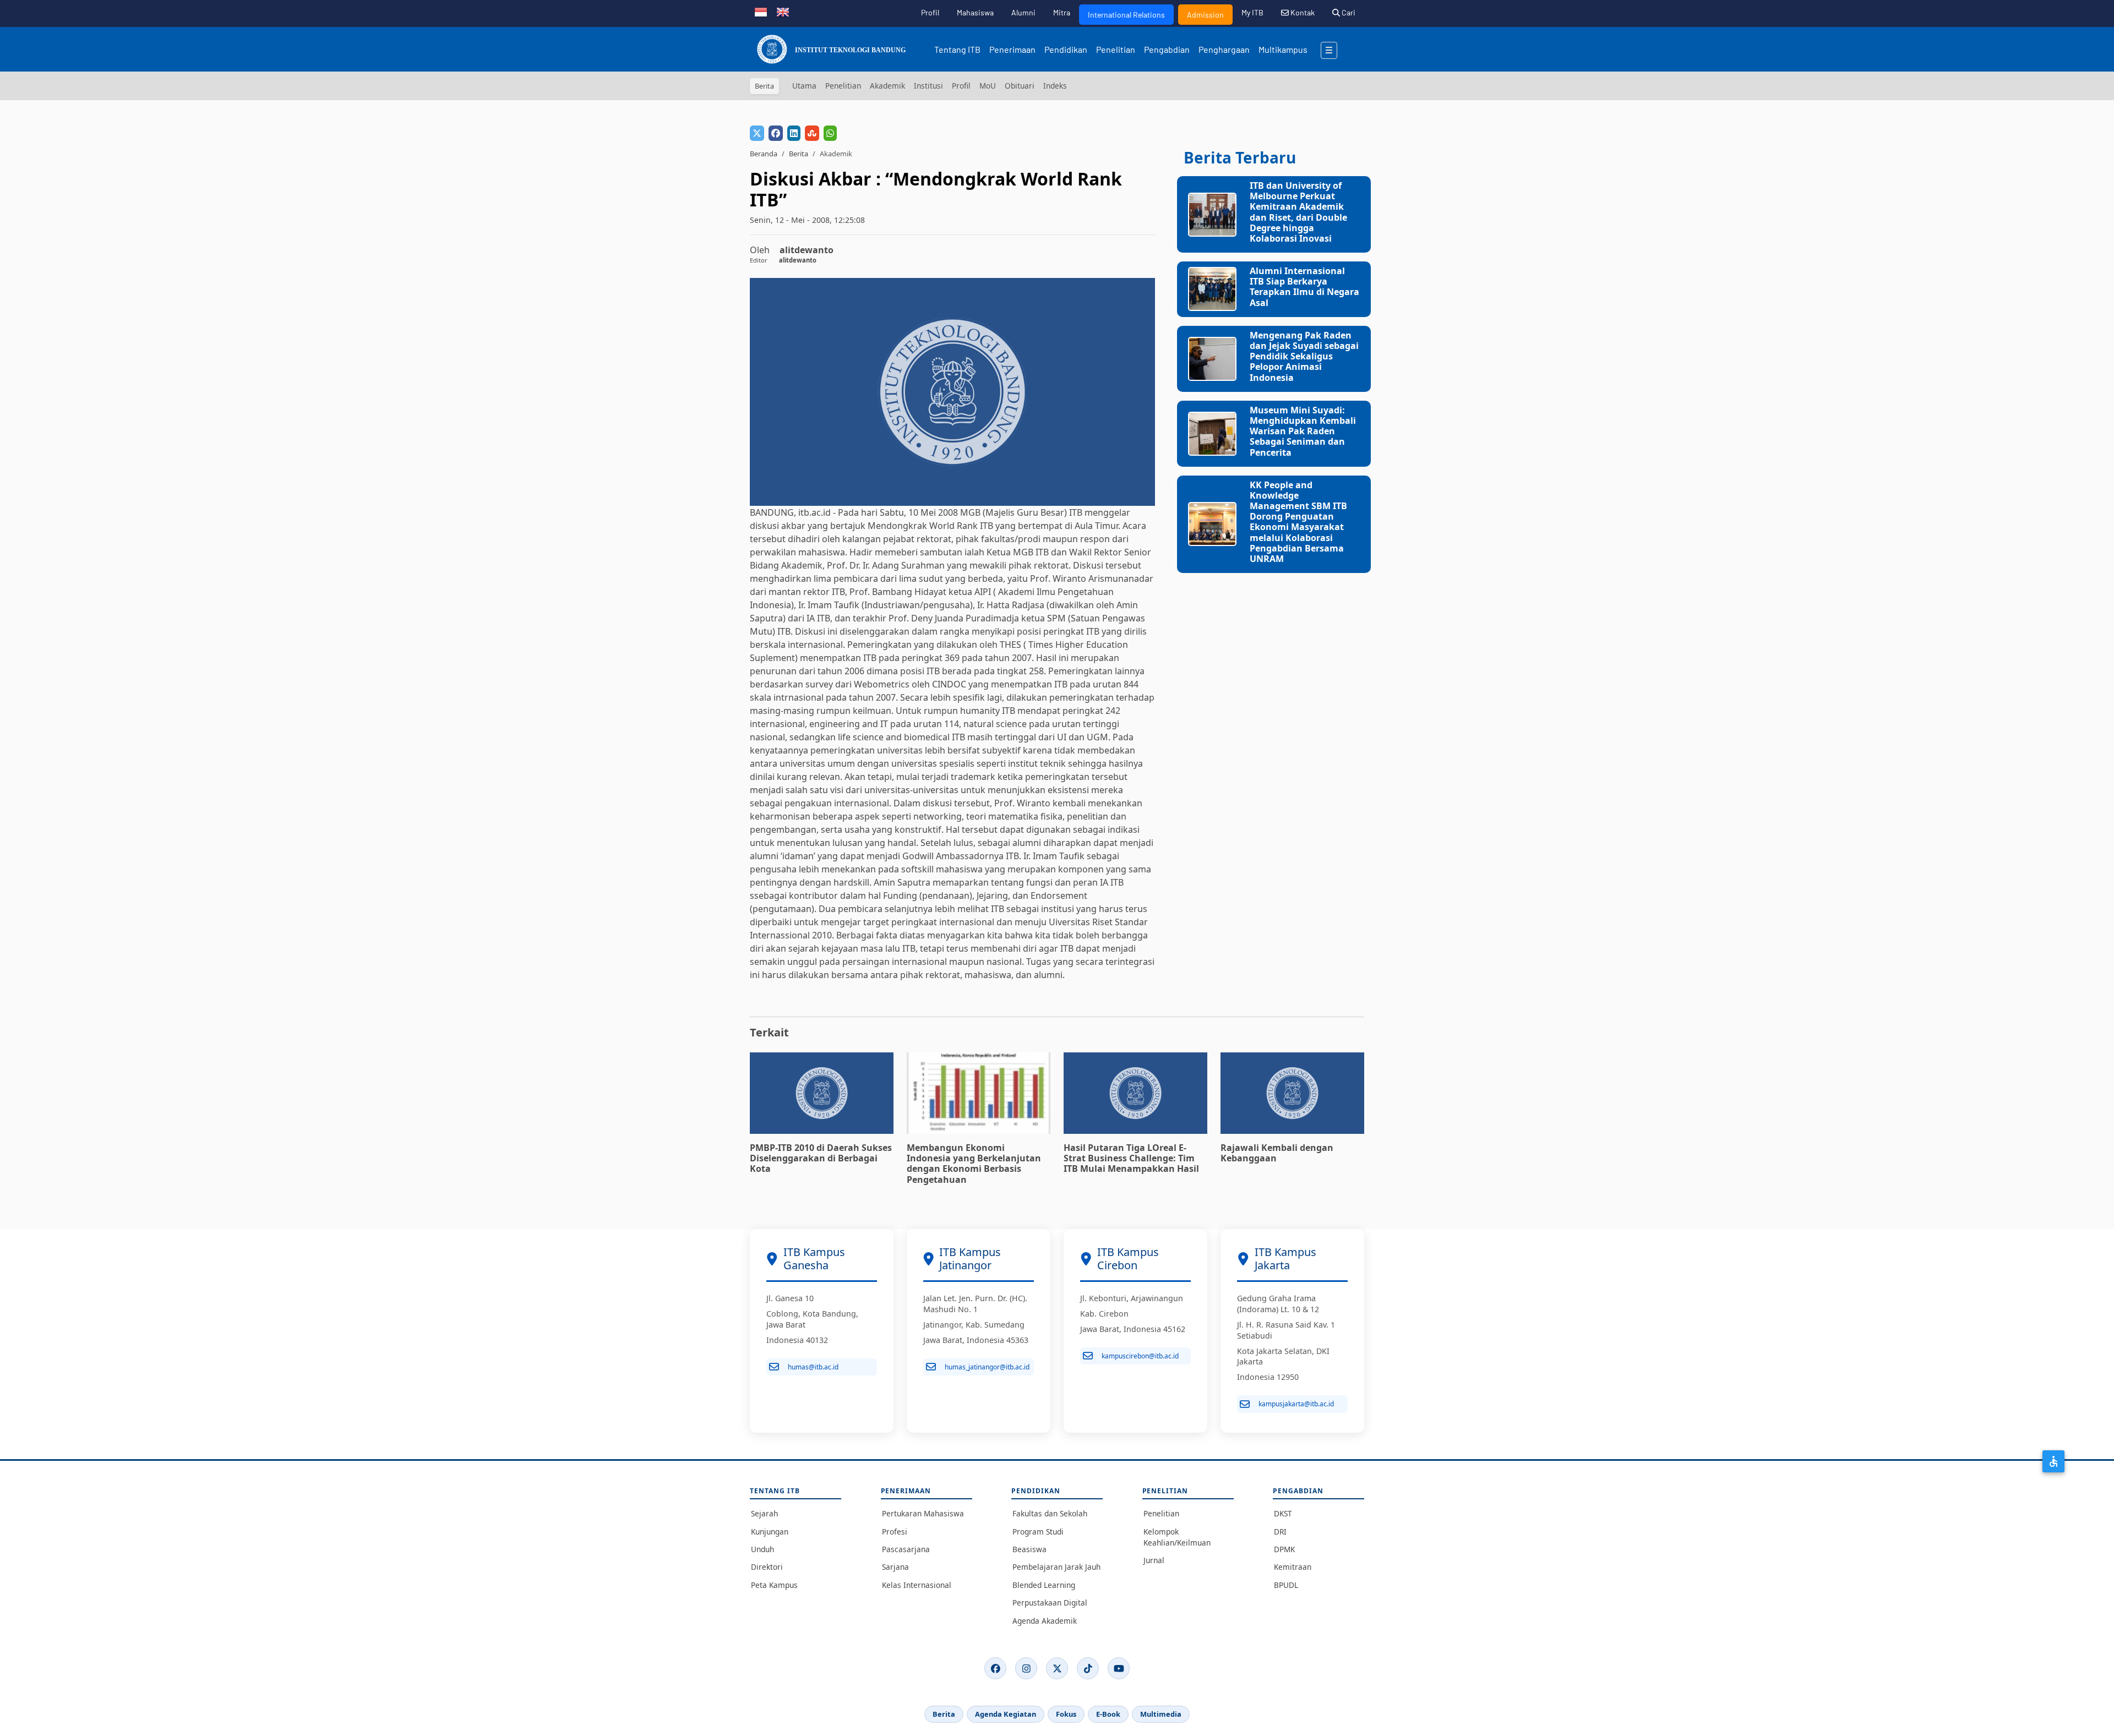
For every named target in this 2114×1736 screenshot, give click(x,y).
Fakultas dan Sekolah (1050, 1513)
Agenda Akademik (1045, 1621)
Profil (930, 12)
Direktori (767, 1567)
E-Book (1108, 1714)
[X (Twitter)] (1057, 1668)
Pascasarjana (906, 1549)
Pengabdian (1167, 49)
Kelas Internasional (917, 1585)
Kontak (1302, 12)
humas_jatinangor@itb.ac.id (987, 1367)
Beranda (764, 154)
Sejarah (764, 1513)
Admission (1205, 15)
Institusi (928, 86)
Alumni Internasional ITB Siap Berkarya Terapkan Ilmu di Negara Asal (1304, 287)
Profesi (895, 1532)
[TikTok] (1088, 1668)
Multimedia (1161, 1714)
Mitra (1062, 12)
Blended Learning (1044, 1585)
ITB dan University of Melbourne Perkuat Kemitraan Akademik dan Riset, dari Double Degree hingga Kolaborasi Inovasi (1298, 212)
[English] (783, 11)
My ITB (1252, 12)
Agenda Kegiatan (1006, 1714)
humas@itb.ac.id (813, 1367)
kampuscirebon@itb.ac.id (1140, 1356)
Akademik (887, 86)
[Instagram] (1026, 1668)
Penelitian (1116, 49)
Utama (804, 86)
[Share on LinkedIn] (794, 133)
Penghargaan (1224, 49)
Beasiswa (1029, 1549)
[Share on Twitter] (757, 133)
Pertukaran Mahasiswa (923, 1513)
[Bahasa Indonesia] (761, 11)
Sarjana (895, 1567)
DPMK (1284, 1549)
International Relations (1126, 15)
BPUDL (1286, 1585)
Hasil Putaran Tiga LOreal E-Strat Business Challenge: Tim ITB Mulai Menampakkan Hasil (1131, 1158)
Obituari (1020, 86)
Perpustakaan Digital (1050, 1603)
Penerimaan (1012, 49)
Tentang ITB (957, 49)
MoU (988, 86)
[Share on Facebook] (776, 133)
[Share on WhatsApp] (830, 133)
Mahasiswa (975, 12)
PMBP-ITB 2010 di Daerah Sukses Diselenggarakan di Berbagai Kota (821, 1158)
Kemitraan (1293, 1567)
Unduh (762, 1549)
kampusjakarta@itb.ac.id (1296, 1404)
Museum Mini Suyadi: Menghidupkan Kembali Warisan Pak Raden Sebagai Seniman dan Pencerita (1303, 431)
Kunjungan (770, 1532)
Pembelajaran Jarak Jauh (1056, 1567)
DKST (1283, 1513)
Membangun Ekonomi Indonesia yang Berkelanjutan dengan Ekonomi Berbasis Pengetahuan (974, 1164)
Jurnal (1154, 1560)
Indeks (1055, 86)
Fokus (1066, 1714)
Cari (1348, 12)
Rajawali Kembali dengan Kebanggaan (1277, 1153)
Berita (799, 154)
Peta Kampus (774, 1585)
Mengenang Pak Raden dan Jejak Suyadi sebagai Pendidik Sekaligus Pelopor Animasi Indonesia (1304, 356)
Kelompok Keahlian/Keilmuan (1177, 1537)
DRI (1280, 1532)
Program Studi (1038, 1532)
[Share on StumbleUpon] (812, 133)
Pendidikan (1066, 49)
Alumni (1023, 12)
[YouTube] (1119, 1668)
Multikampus (1283, 49)
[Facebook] (995, 1668)
